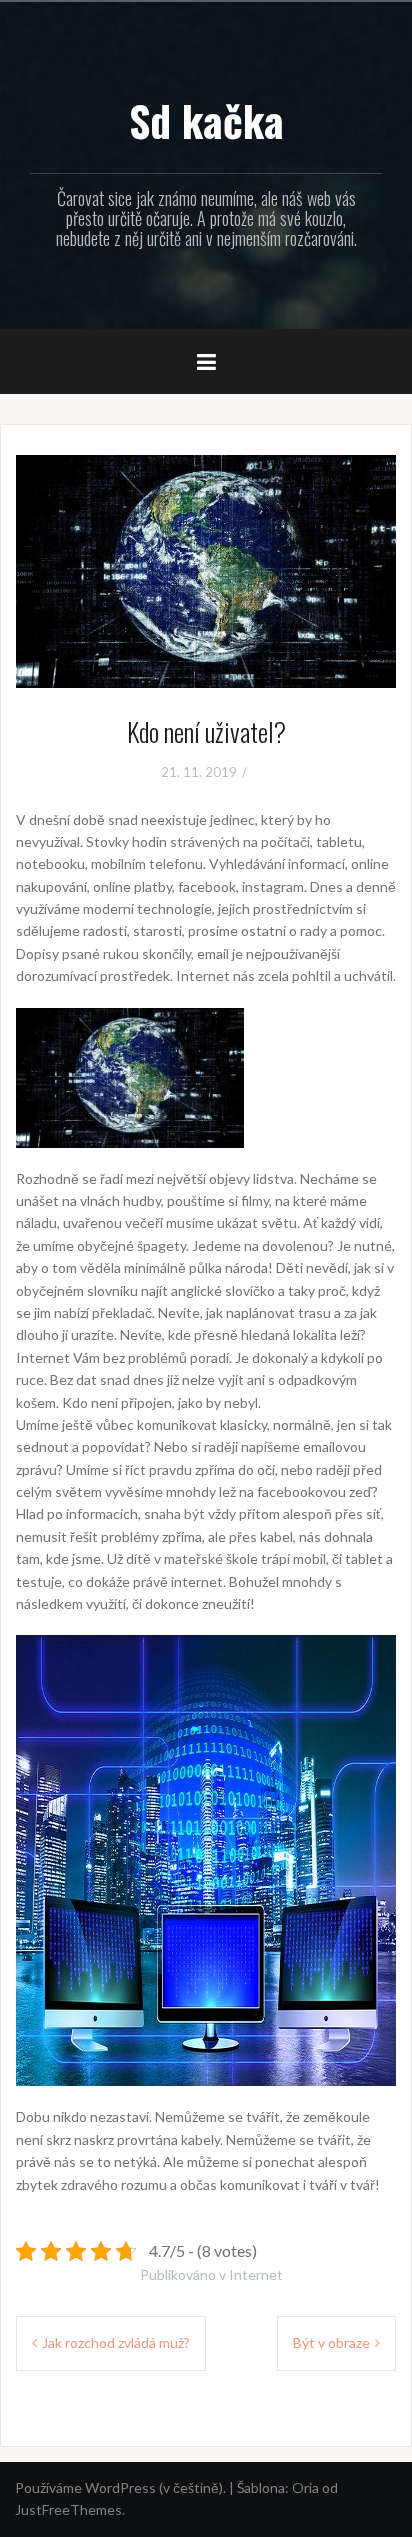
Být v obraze (331, 2342)
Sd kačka (206, 120)
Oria (305, 2487)
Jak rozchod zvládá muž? (116, 2342)
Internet (256, 2274)
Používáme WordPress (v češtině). (120, 2487)
